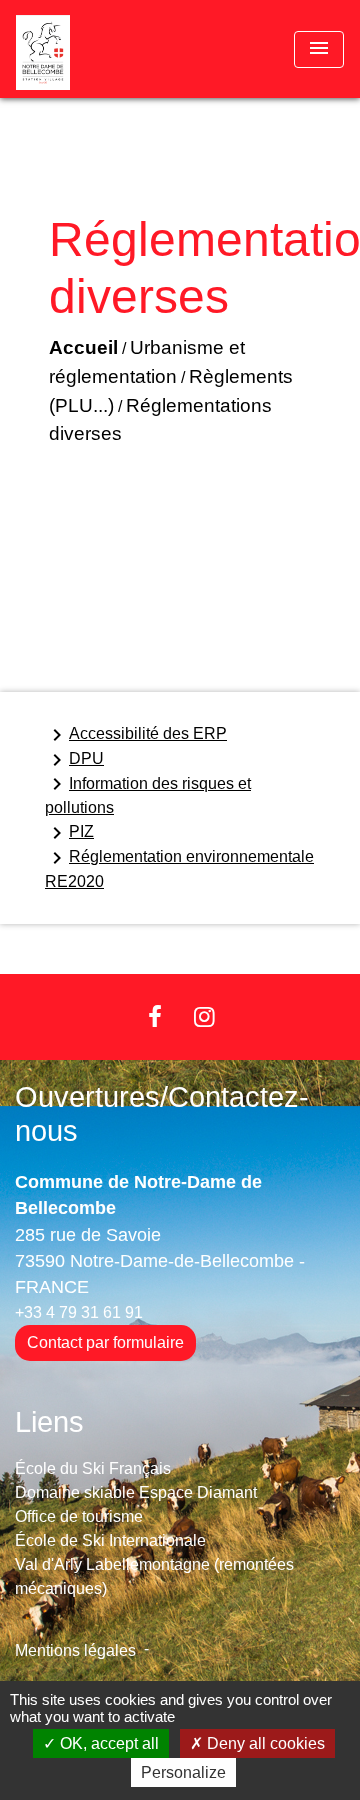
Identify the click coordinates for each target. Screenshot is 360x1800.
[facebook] (155, 1016)
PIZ (69, 833)
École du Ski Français (93, 1468)
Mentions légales (75, 1650)
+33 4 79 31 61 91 (79, 1312)
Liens (49, 1422)
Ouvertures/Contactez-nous (162, 1114)
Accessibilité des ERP (136, 735)
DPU (74, 760)
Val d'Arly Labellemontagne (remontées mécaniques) (154, 1576)
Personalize (183, 1772)
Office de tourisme (79, 1516)
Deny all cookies (264, 1743)
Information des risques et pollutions (148, 794)
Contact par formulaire (105, 1342)
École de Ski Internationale (110, 1540)
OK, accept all (107, 1743)
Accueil (83, 347)
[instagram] (205, 1016)
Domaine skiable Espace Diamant (136, 1492)
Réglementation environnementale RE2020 (179, 868)
